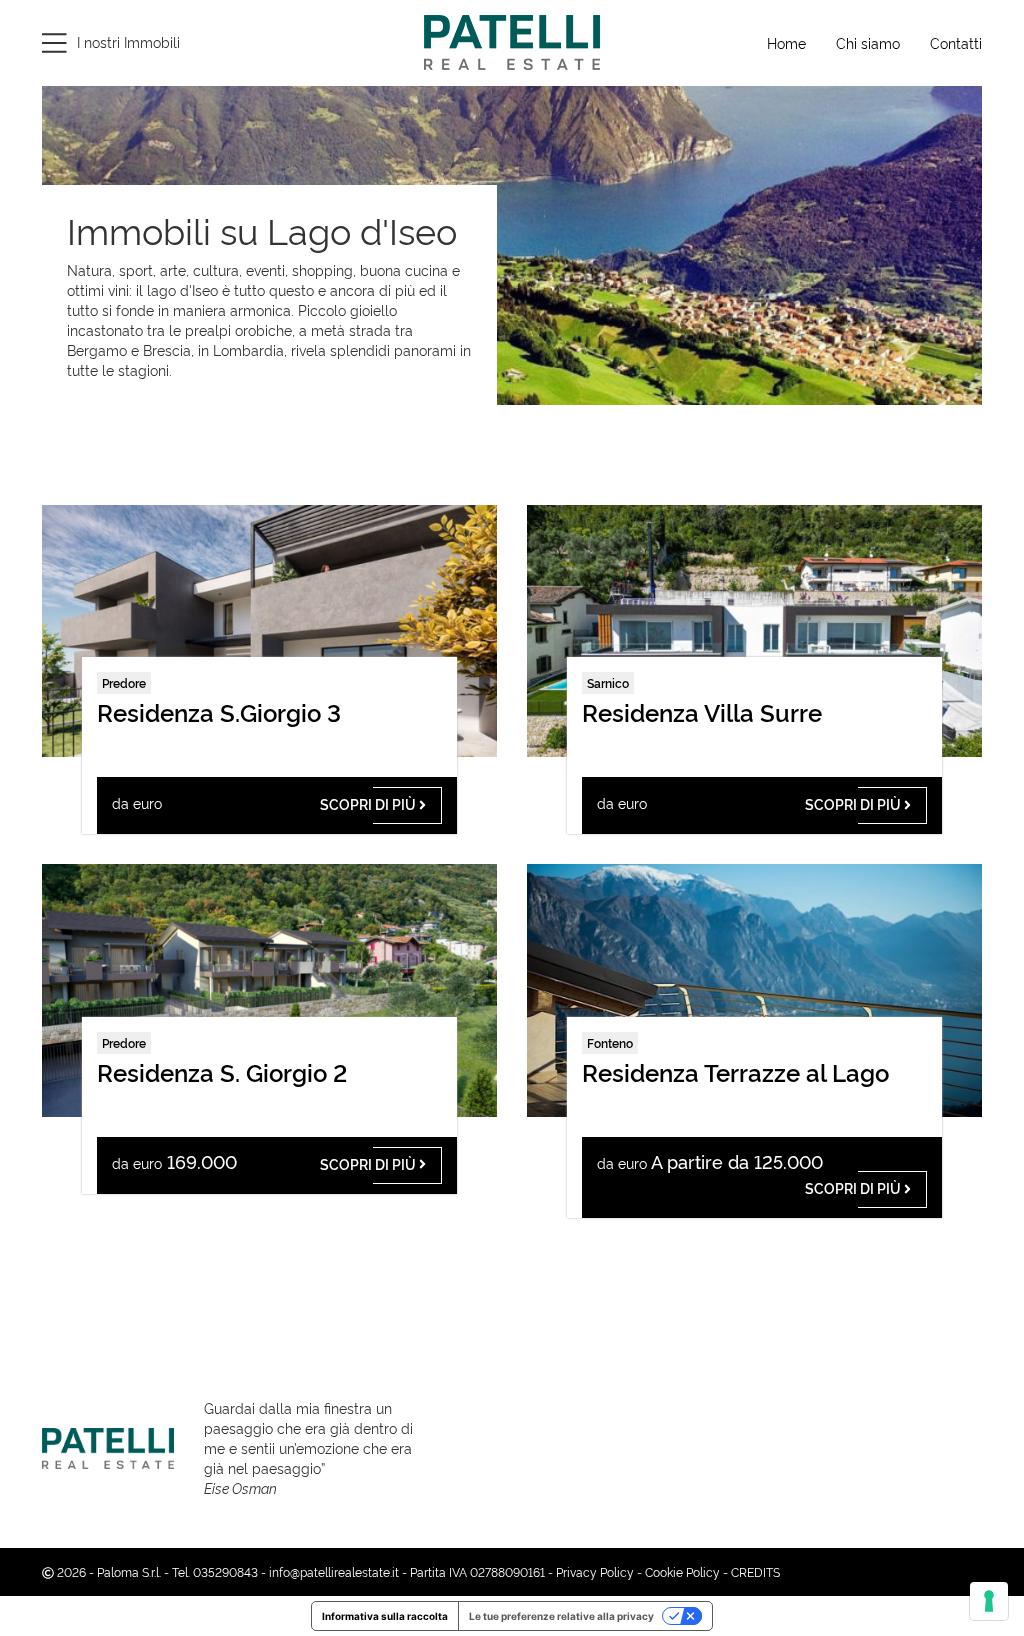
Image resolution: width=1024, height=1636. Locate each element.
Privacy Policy (595, 1571)
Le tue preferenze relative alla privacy (561, 1616)
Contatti (956, 42)
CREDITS (755, 1571)
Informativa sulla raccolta (385, 1616)
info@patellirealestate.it (334, 1571)
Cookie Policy (682, 1571)
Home (786, 42)
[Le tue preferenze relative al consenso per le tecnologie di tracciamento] (989, 1601)
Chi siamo (868, 42)
